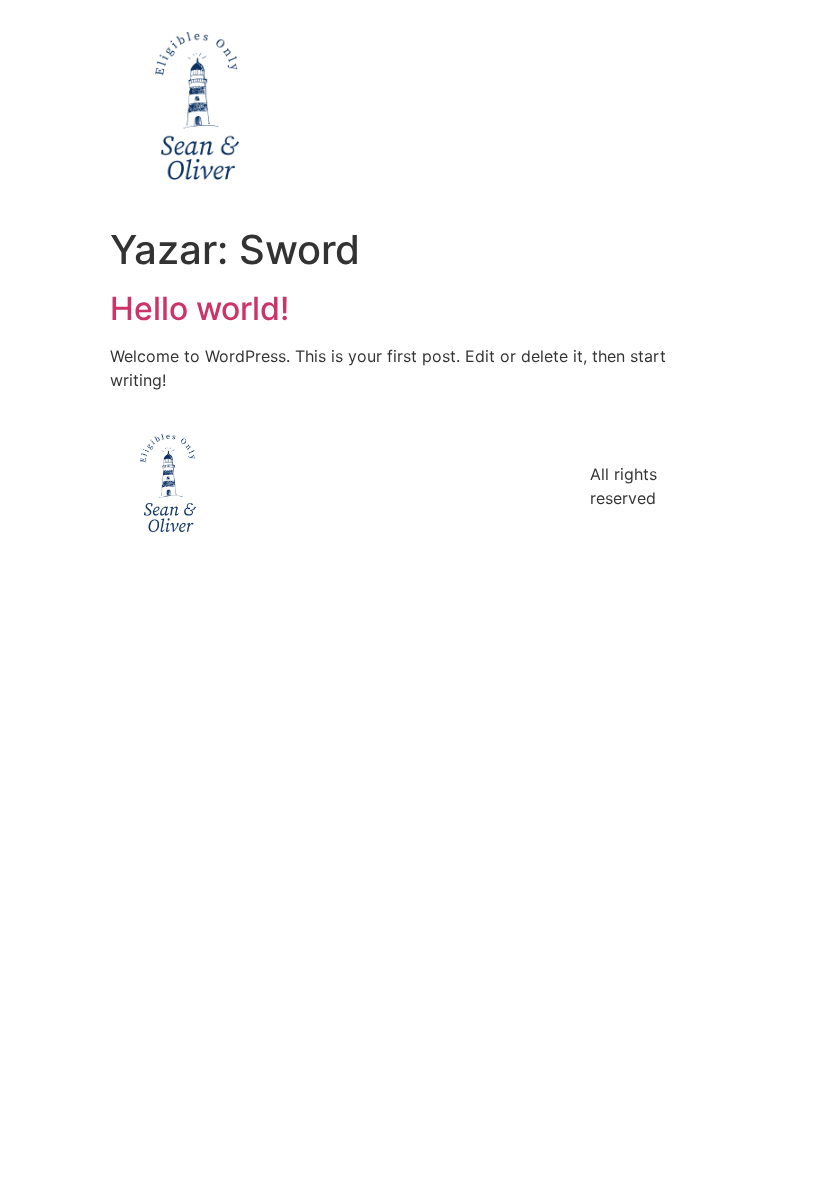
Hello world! (199, 308)
